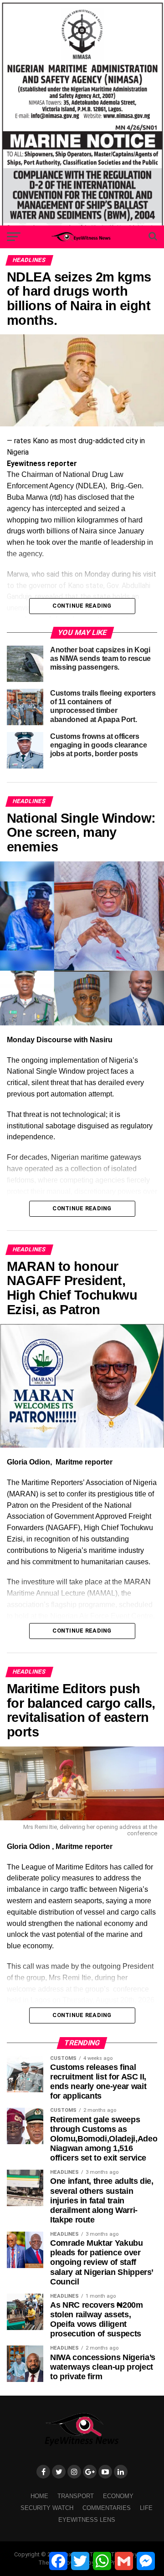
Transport (76, 2496)
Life (146, 2508)
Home (39, 2496)
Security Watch (47, 2508)
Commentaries (107, 2508)
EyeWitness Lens (87, 2520)
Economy (118, 2496)
